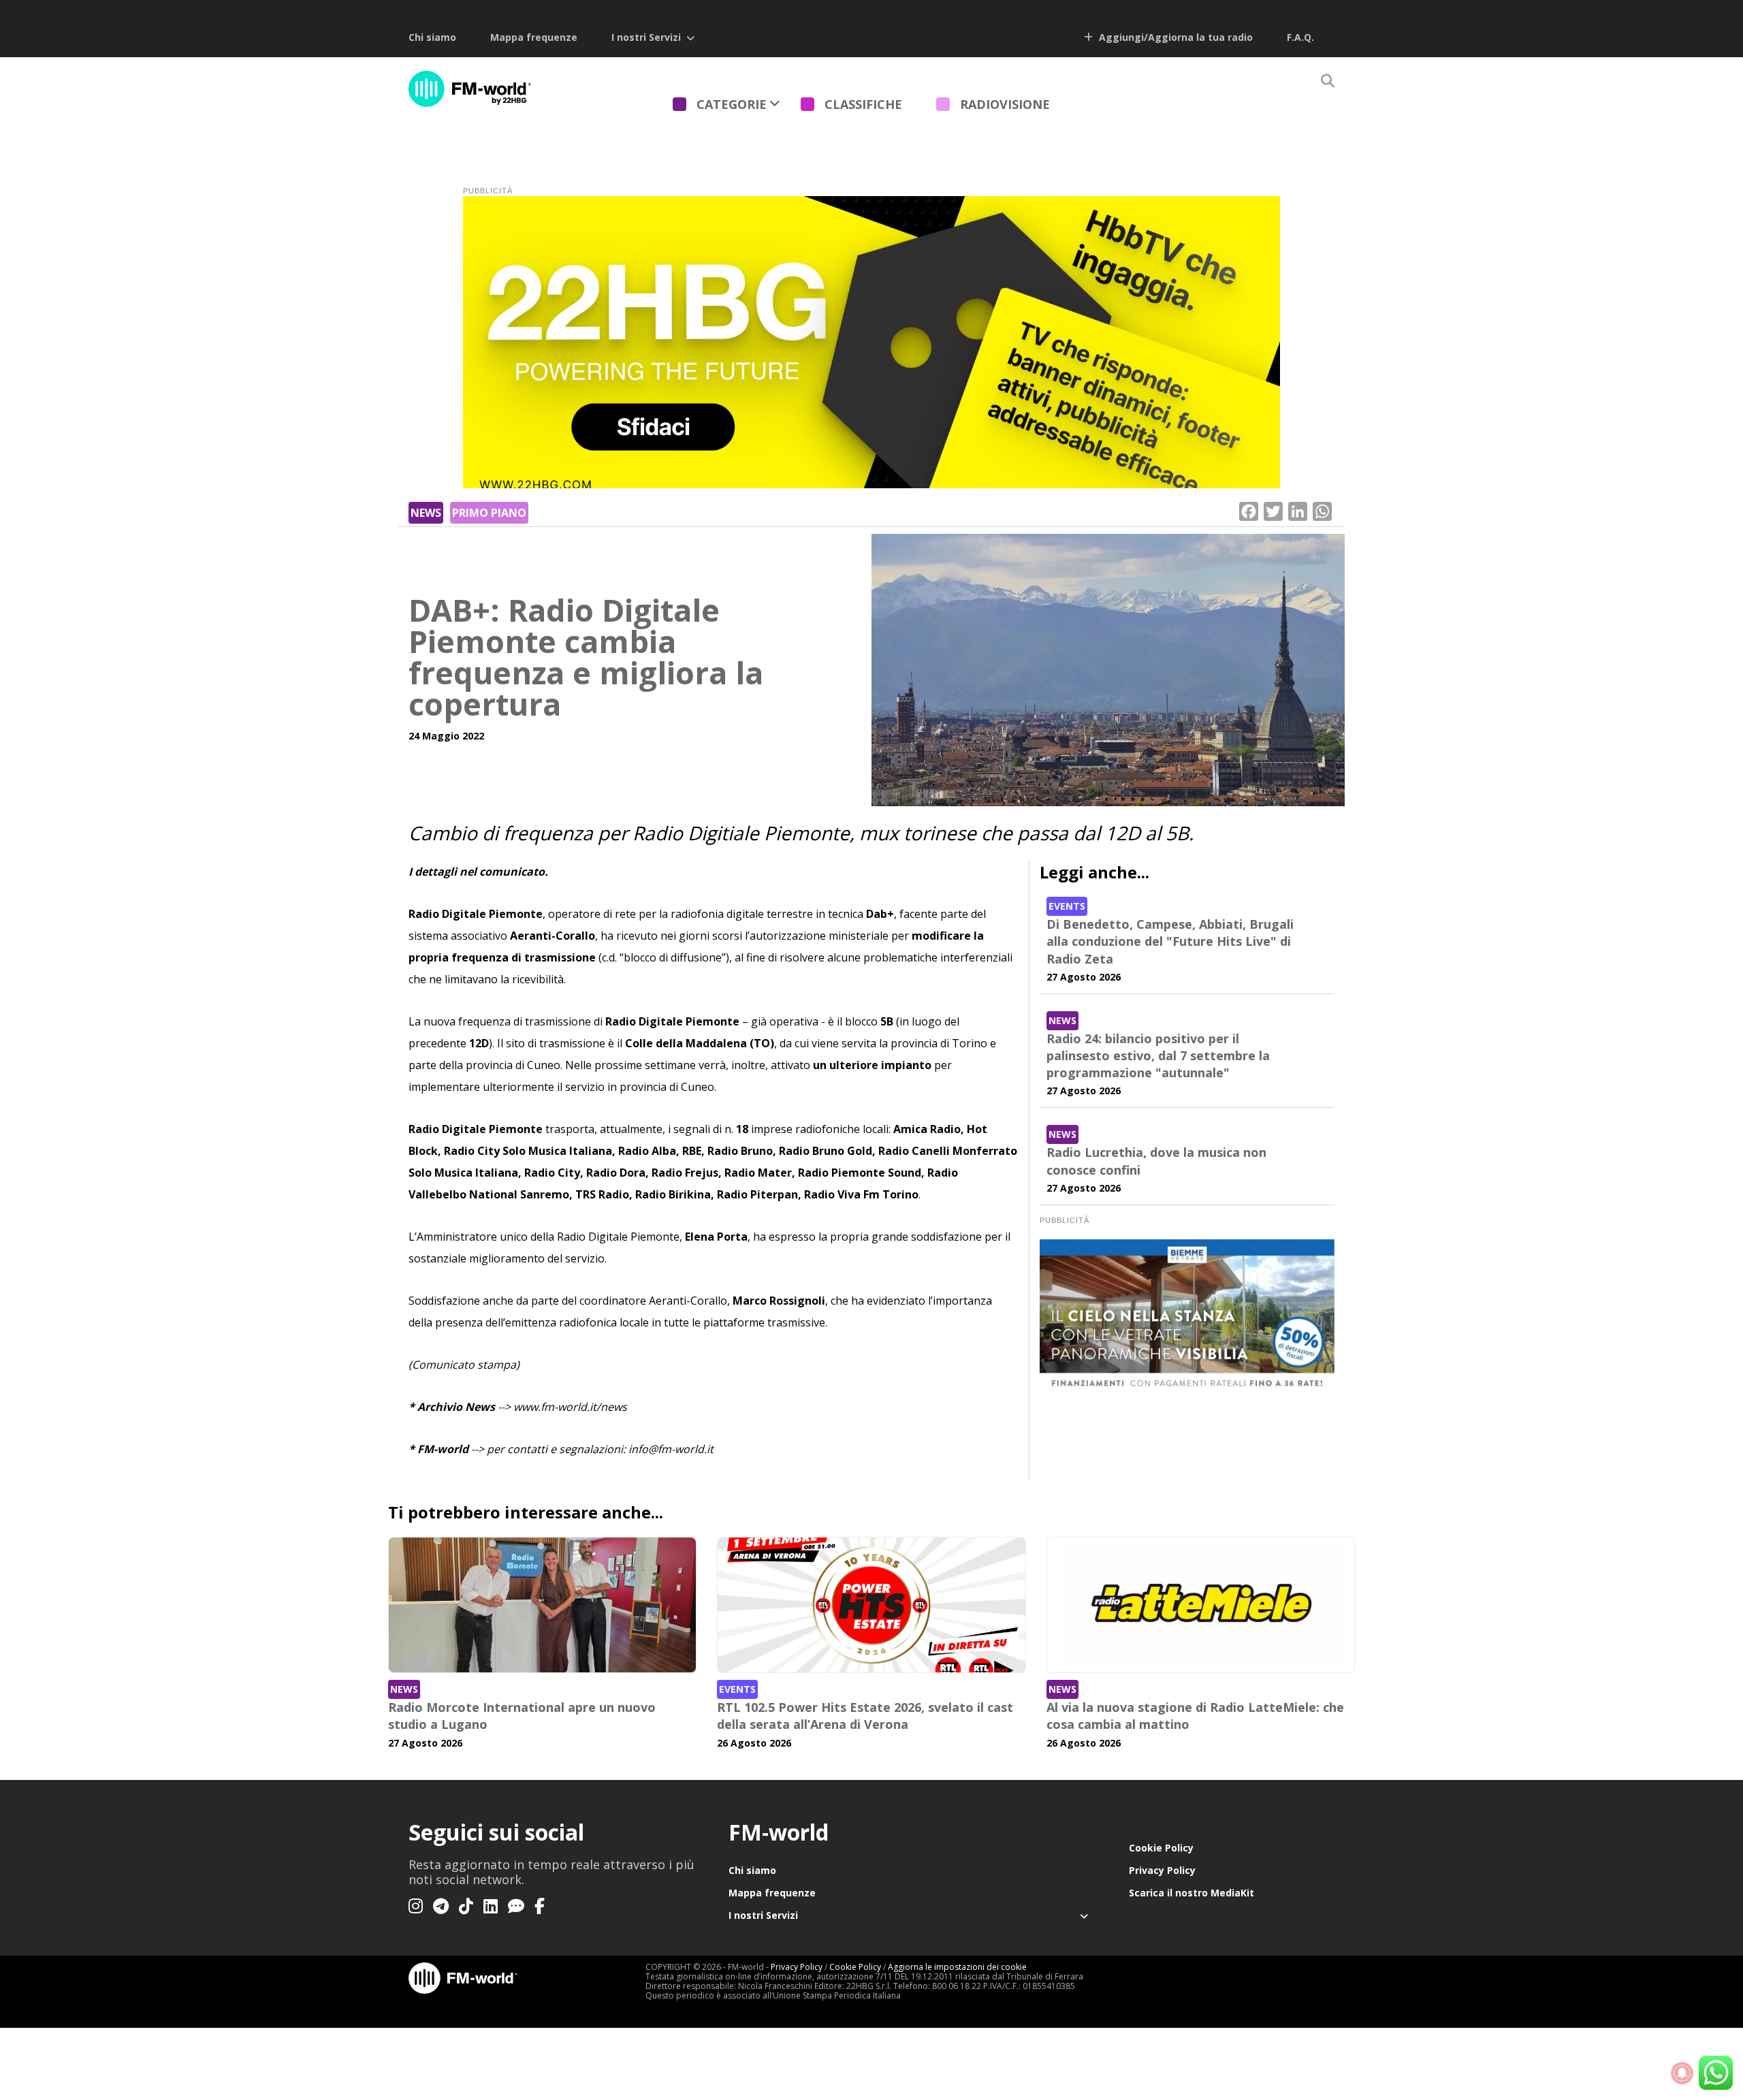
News (426, 513)
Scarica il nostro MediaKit (1192, 1893)
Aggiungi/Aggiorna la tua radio (1174, 37)
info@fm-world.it (671, 1449)
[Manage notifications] (1682, 2073)
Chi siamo (432, 37)
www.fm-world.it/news (570, 1407)
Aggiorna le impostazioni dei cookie (957, 1967)
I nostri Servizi (646, 37)
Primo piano (489, 513)
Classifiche (863, 104)
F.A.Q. (1300, 37)
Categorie (732, 104)
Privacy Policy (1162, 1870)
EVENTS (1067, 906)
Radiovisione (1005, 104)
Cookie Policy (1161, 1848)
